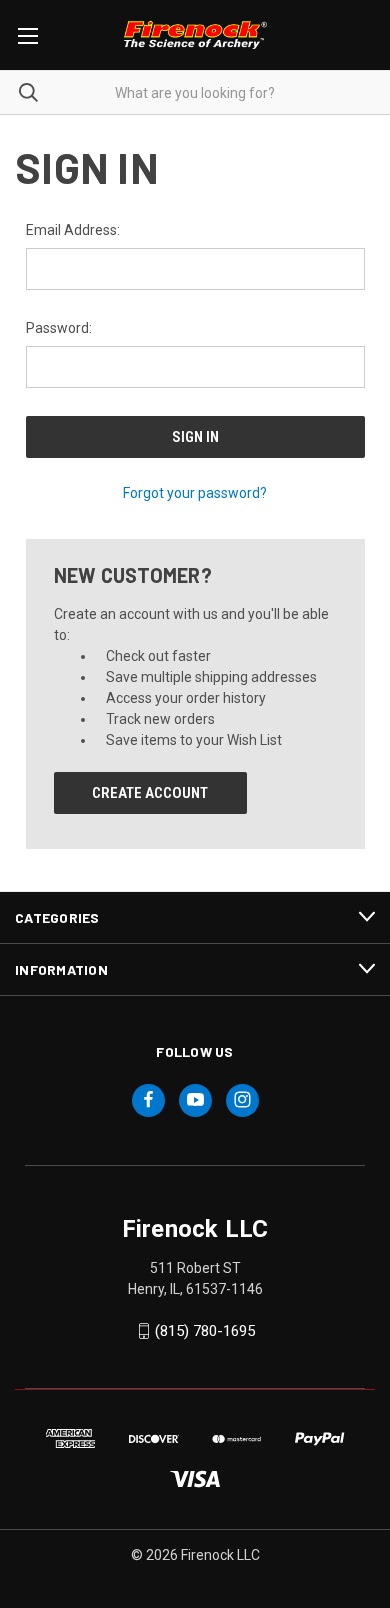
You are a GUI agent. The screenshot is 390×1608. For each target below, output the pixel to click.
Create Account (150, 793)
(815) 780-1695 (205, 1331)
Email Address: (73, 230)
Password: (59, 328)
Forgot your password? (195, 493)
